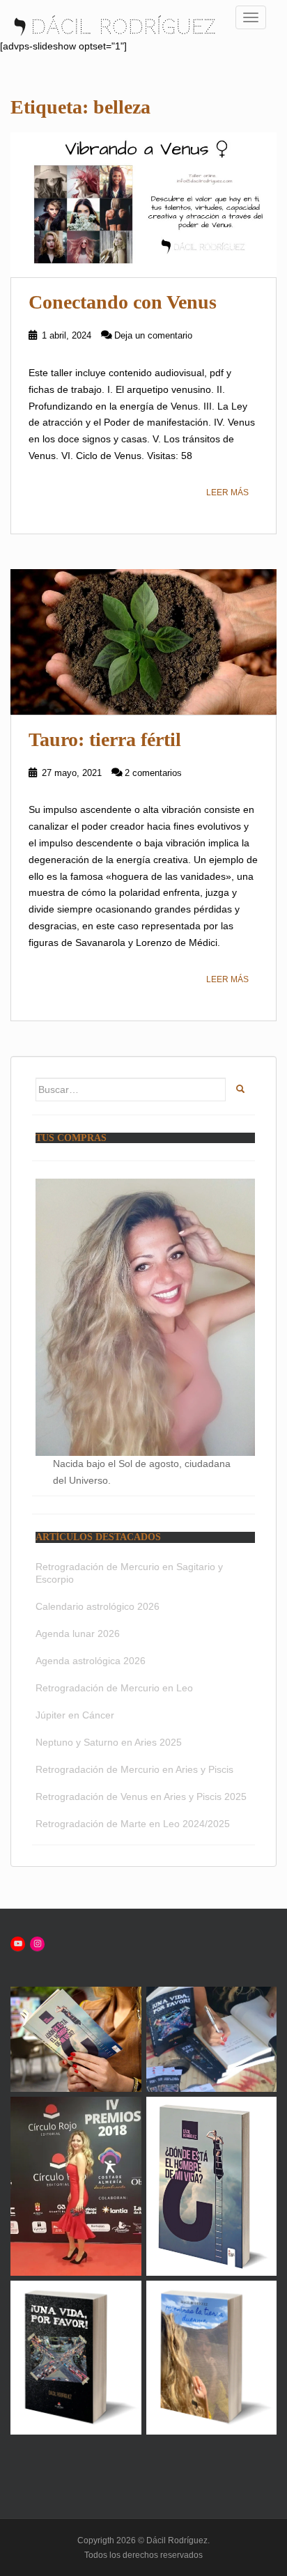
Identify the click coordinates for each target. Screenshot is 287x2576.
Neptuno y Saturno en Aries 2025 (109, 1742)
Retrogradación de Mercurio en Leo (114, 1688)
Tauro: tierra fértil (105, 739)
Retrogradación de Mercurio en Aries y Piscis (134, 1769)
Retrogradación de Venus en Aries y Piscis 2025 (141, 1797)
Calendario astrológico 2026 (98, 1606)
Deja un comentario (153, 335)
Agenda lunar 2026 (78, 1634)
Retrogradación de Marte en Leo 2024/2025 (133, 1824)
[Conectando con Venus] (143, 205)
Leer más (227, 492)
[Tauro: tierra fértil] (143, 642)
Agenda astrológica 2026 (91, 1661)
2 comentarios (153, 773)
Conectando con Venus (123, 302)
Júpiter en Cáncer (75, 1715)
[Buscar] (240, 1090)
